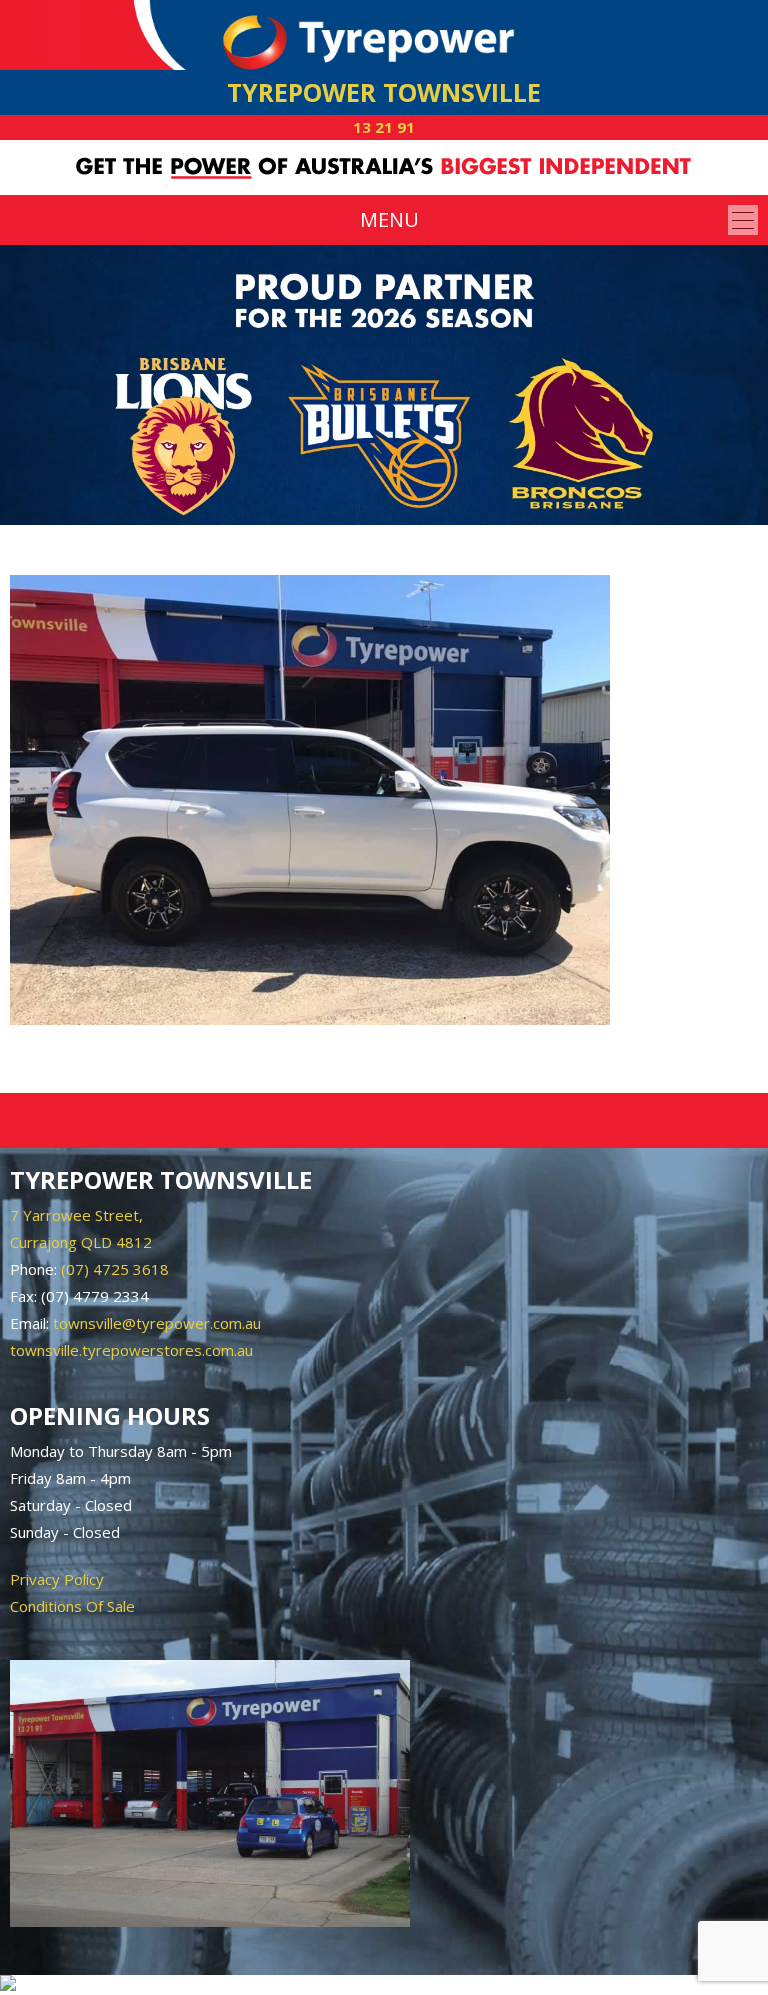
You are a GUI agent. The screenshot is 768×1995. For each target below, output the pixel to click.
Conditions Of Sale (72, 1606)
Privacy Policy (57, 1579)
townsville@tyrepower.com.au (157, 1323)
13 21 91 (384, 127)
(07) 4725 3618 (115, 1269)
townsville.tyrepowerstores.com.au (131, 1350)
